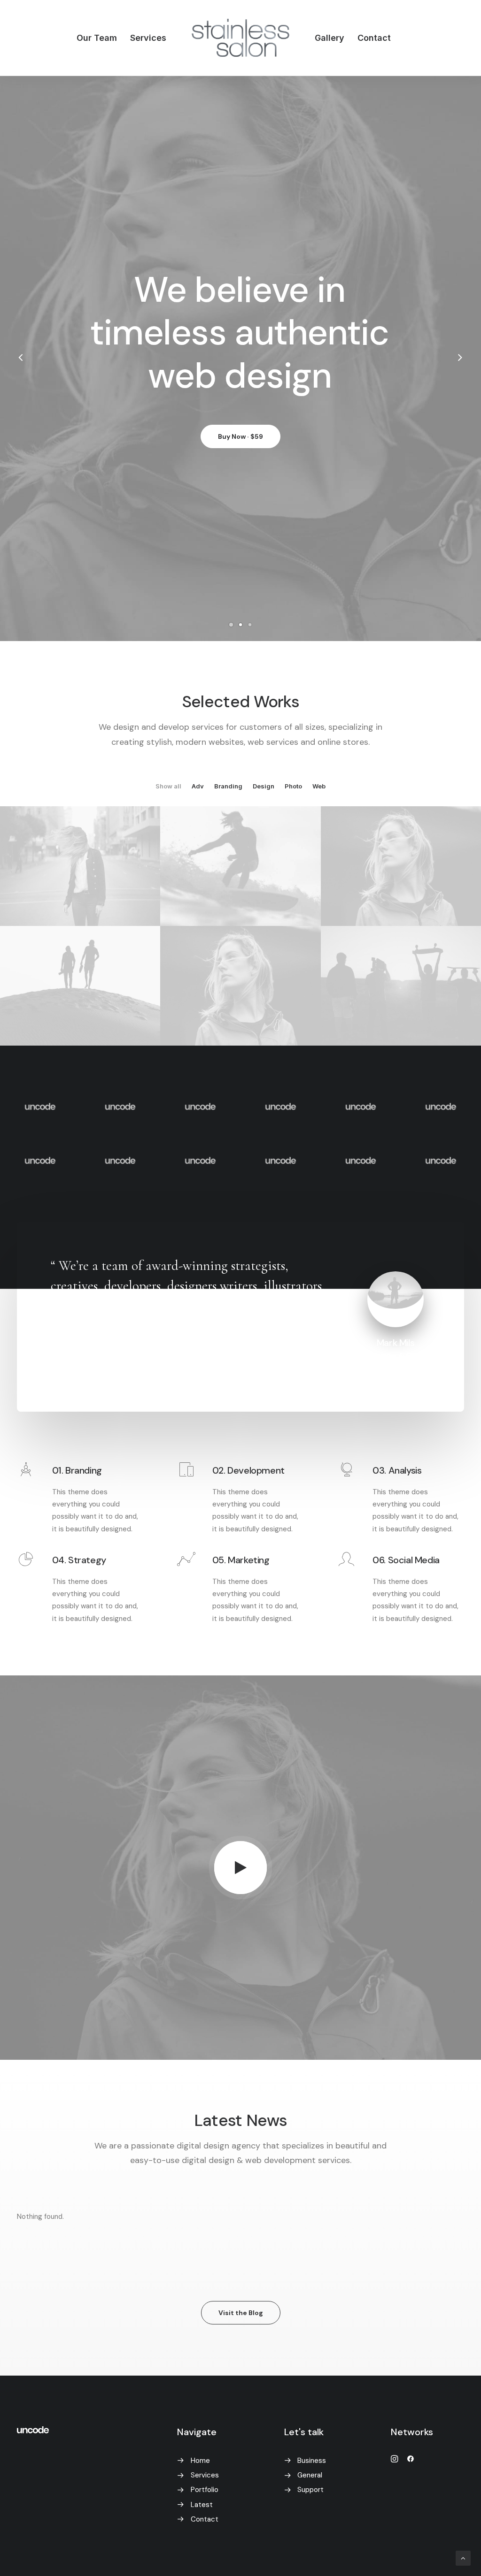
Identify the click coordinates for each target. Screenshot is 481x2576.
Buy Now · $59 (240, 439)
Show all (168, 786)
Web (319, 786)
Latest (202, 2505)
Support (310, 2490)
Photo (293, 786)
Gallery (330, 38)
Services (148, 38)
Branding (228, 786)
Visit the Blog (241, 2313)
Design (264, 786)
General (310, 2475)
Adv (198, 786)
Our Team (97, 38)
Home (200, 2461)
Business (312, 2461)
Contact (374, 38)
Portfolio (205, 2490)
